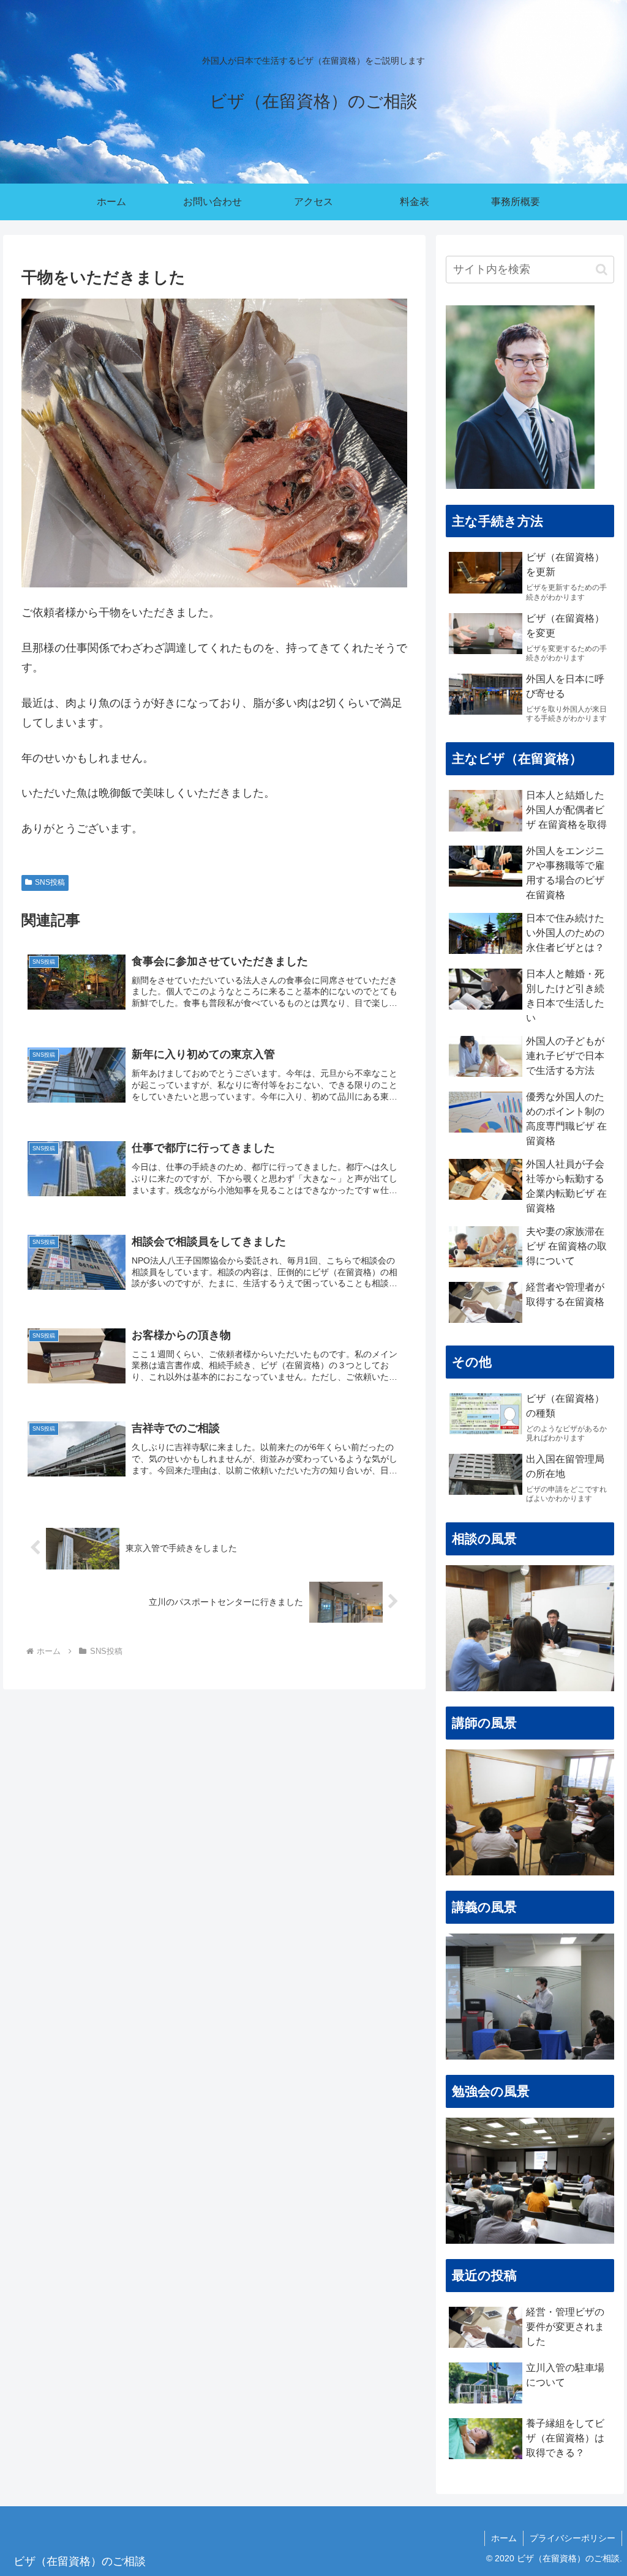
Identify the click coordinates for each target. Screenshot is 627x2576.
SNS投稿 (50, 882)
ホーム (504, 2538)
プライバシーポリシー (573, 2538)
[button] (602, 270)
